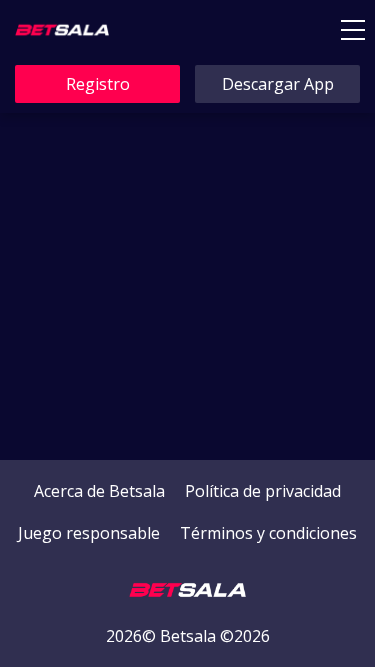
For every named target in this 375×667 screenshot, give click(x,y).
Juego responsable (89, 533)
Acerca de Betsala (99, 491)
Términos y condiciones (268, 533)
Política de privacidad (263, 491)
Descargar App (278, 84)
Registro (98, 84)
